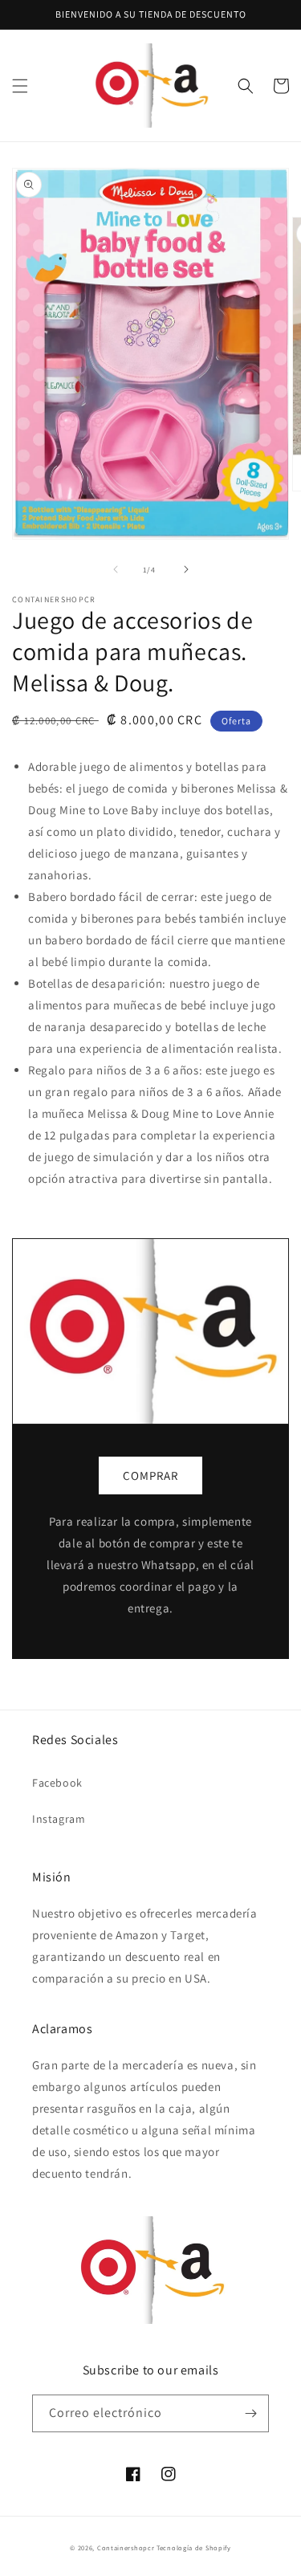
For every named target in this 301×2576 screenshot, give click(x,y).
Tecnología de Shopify (194, 2547)
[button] (20, 86)
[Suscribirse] (250, 2413)
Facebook (57, 1783)
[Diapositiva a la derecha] (186, 569)
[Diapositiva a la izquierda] (116, 569)
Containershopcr (126, 2547)
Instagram (59, 1819)
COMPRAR (150, 1475)
